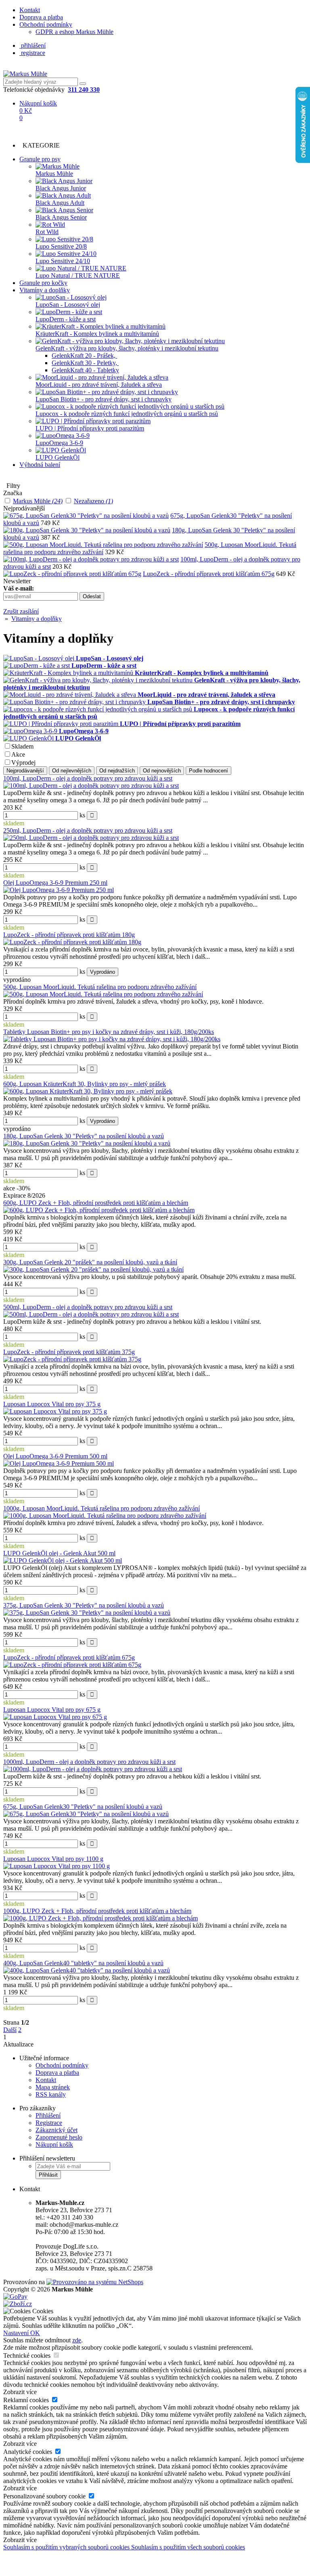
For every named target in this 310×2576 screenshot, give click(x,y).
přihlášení (32, 45)
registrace (32, 53)
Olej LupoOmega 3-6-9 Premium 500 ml (55, 1456)
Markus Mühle (38, 501)
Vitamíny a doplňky (45, 290)
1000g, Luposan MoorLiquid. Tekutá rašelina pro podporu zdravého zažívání (102, 1508)
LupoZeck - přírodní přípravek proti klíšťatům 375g (69, 1352)
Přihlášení (48, 2115)
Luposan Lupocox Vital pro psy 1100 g (53, 1859)
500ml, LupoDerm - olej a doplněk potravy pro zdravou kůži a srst (88, 1307)
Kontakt (30, 10)
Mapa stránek (53, 2087)
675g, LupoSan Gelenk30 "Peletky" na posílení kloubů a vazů (83, 1807)
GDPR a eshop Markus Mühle (74, 32)
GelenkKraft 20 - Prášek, (84, 355)
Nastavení (17, 2333)
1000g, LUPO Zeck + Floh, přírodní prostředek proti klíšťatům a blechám (97, 1911)
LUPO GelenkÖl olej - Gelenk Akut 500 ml (59, 1553)
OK (35, 2333)
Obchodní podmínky (46, 24)
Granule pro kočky (43, 283)
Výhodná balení (40, 465)
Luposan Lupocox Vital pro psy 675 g (52, 1710)
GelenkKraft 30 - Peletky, (85, 363)
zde (77, 2340)
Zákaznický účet (57, 2130)
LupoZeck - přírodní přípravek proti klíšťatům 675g (209, 574)
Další (10, 2030)
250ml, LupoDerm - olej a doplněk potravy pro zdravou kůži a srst (88, 830)
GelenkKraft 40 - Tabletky (85, 370)
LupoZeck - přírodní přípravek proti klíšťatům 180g (69, 935)
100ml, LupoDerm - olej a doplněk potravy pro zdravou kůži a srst (88, 778)
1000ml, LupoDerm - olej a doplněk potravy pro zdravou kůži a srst (89, 1762)
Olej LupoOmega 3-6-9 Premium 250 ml (55, 883)
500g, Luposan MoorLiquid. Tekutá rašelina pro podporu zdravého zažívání (100, 987)
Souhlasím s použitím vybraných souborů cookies (67, 2547)
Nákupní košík (54, 2145)
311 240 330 (84, 90)
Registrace (49, 2123)
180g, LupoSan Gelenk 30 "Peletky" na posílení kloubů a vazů (84, 1136)
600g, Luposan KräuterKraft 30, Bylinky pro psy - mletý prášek (85, 1084)
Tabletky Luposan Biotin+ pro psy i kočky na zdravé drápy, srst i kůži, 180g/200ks (109, 1032)
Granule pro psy (40, 159)
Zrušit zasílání (21, 611)
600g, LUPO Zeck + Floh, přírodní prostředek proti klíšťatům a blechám (96, 1203)
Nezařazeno (93, 501)
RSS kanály (51, 2094)
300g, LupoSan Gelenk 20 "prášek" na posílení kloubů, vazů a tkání (90, 1262)
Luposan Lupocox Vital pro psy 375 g (52, 1404)
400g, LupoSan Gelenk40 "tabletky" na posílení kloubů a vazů (83, 1963)
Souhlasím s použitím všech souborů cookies (188, 2547)
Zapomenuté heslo (59, 2137)
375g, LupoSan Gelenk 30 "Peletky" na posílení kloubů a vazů (84, 1605)
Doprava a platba (41, 17)
